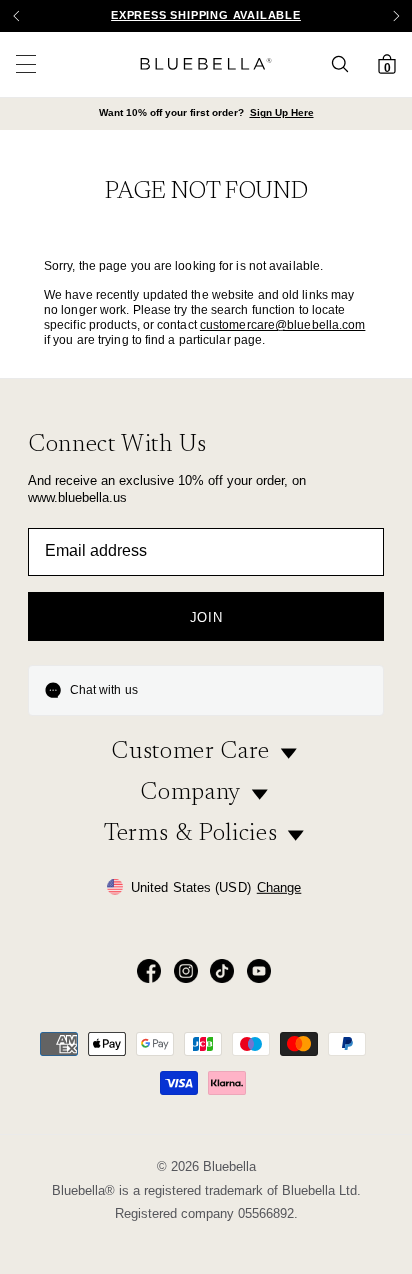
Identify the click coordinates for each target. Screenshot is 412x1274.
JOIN (206, 617)
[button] (396, 16)
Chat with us (104, 690)
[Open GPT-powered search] (346, 64)
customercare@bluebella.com (283, 325)
